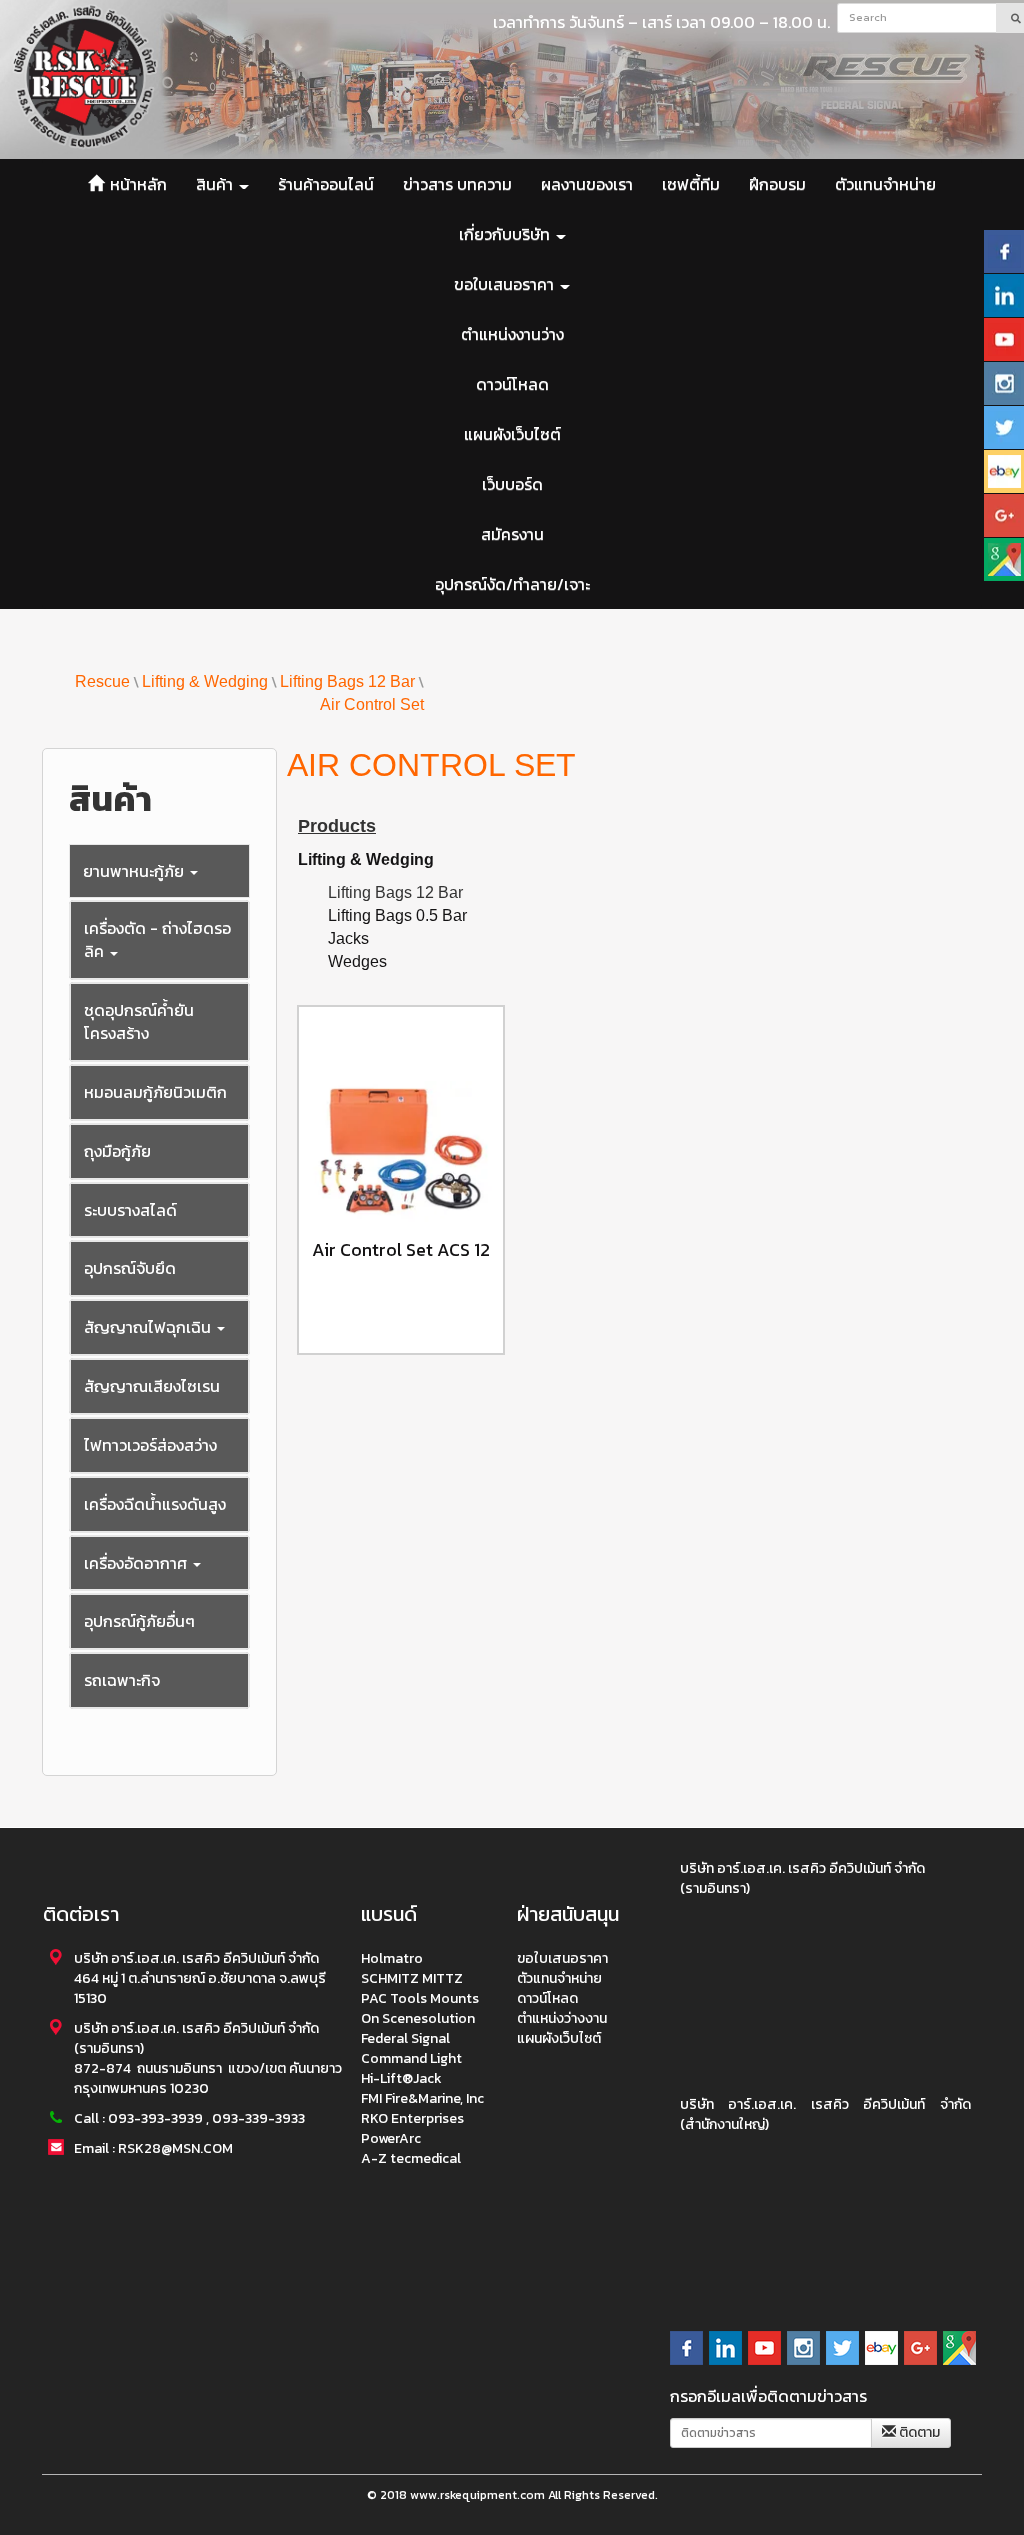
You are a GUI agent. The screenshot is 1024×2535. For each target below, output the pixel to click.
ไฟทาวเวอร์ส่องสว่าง (150, 1445)
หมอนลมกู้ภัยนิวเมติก (155, 1092)
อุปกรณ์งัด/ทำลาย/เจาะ (512, 584)
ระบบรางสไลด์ (130, 1210)
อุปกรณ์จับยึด (130, 1268)
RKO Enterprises (412, 2118)
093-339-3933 (258, 2118)
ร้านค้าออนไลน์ (326, 184)
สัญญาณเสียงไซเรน (152, 1386)
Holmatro (392, 1958)
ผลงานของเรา (587, 184)
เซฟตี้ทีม (691, 184)
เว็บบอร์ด (512, 484)
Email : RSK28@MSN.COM (153, 2148)
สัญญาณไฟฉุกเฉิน (149, 1327)
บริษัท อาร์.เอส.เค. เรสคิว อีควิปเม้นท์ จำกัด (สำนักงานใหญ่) (825, 2114)
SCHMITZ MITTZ (412, 1978)
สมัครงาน (512, 534)
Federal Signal (405, 2038)
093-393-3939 (155, 2118)
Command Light (411, 2058)
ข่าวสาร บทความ (457, 184)
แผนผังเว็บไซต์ (512, 434)
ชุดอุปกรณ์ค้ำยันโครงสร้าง (139, 1021)
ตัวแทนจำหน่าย (885, 184)
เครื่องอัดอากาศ (137, 1563)
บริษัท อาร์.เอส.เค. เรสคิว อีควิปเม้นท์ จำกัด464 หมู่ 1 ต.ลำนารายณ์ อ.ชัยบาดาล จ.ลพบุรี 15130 (200, 1978)
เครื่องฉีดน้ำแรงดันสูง (155, 1504)
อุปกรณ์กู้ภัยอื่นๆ (139, 1621)
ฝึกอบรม (777, 184)
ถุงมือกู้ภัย (117, 1151)
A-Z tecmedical (411, 2158)
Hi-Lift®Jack (401, 2078)
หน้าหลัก (136, 184)
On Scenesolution (418, 2018)
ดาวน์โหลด (512, 384)
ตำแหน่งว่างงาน (562, 2018)
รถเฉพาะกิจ (122, 1680)
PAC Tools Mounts (420, 1998)
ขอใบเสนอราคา (506, 284)
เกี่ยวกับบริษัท (506, 234)
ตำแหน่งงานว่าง (512, 334)
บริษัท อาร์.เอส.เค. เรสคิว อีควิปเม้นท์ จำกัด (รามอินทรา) (802, 1878)
